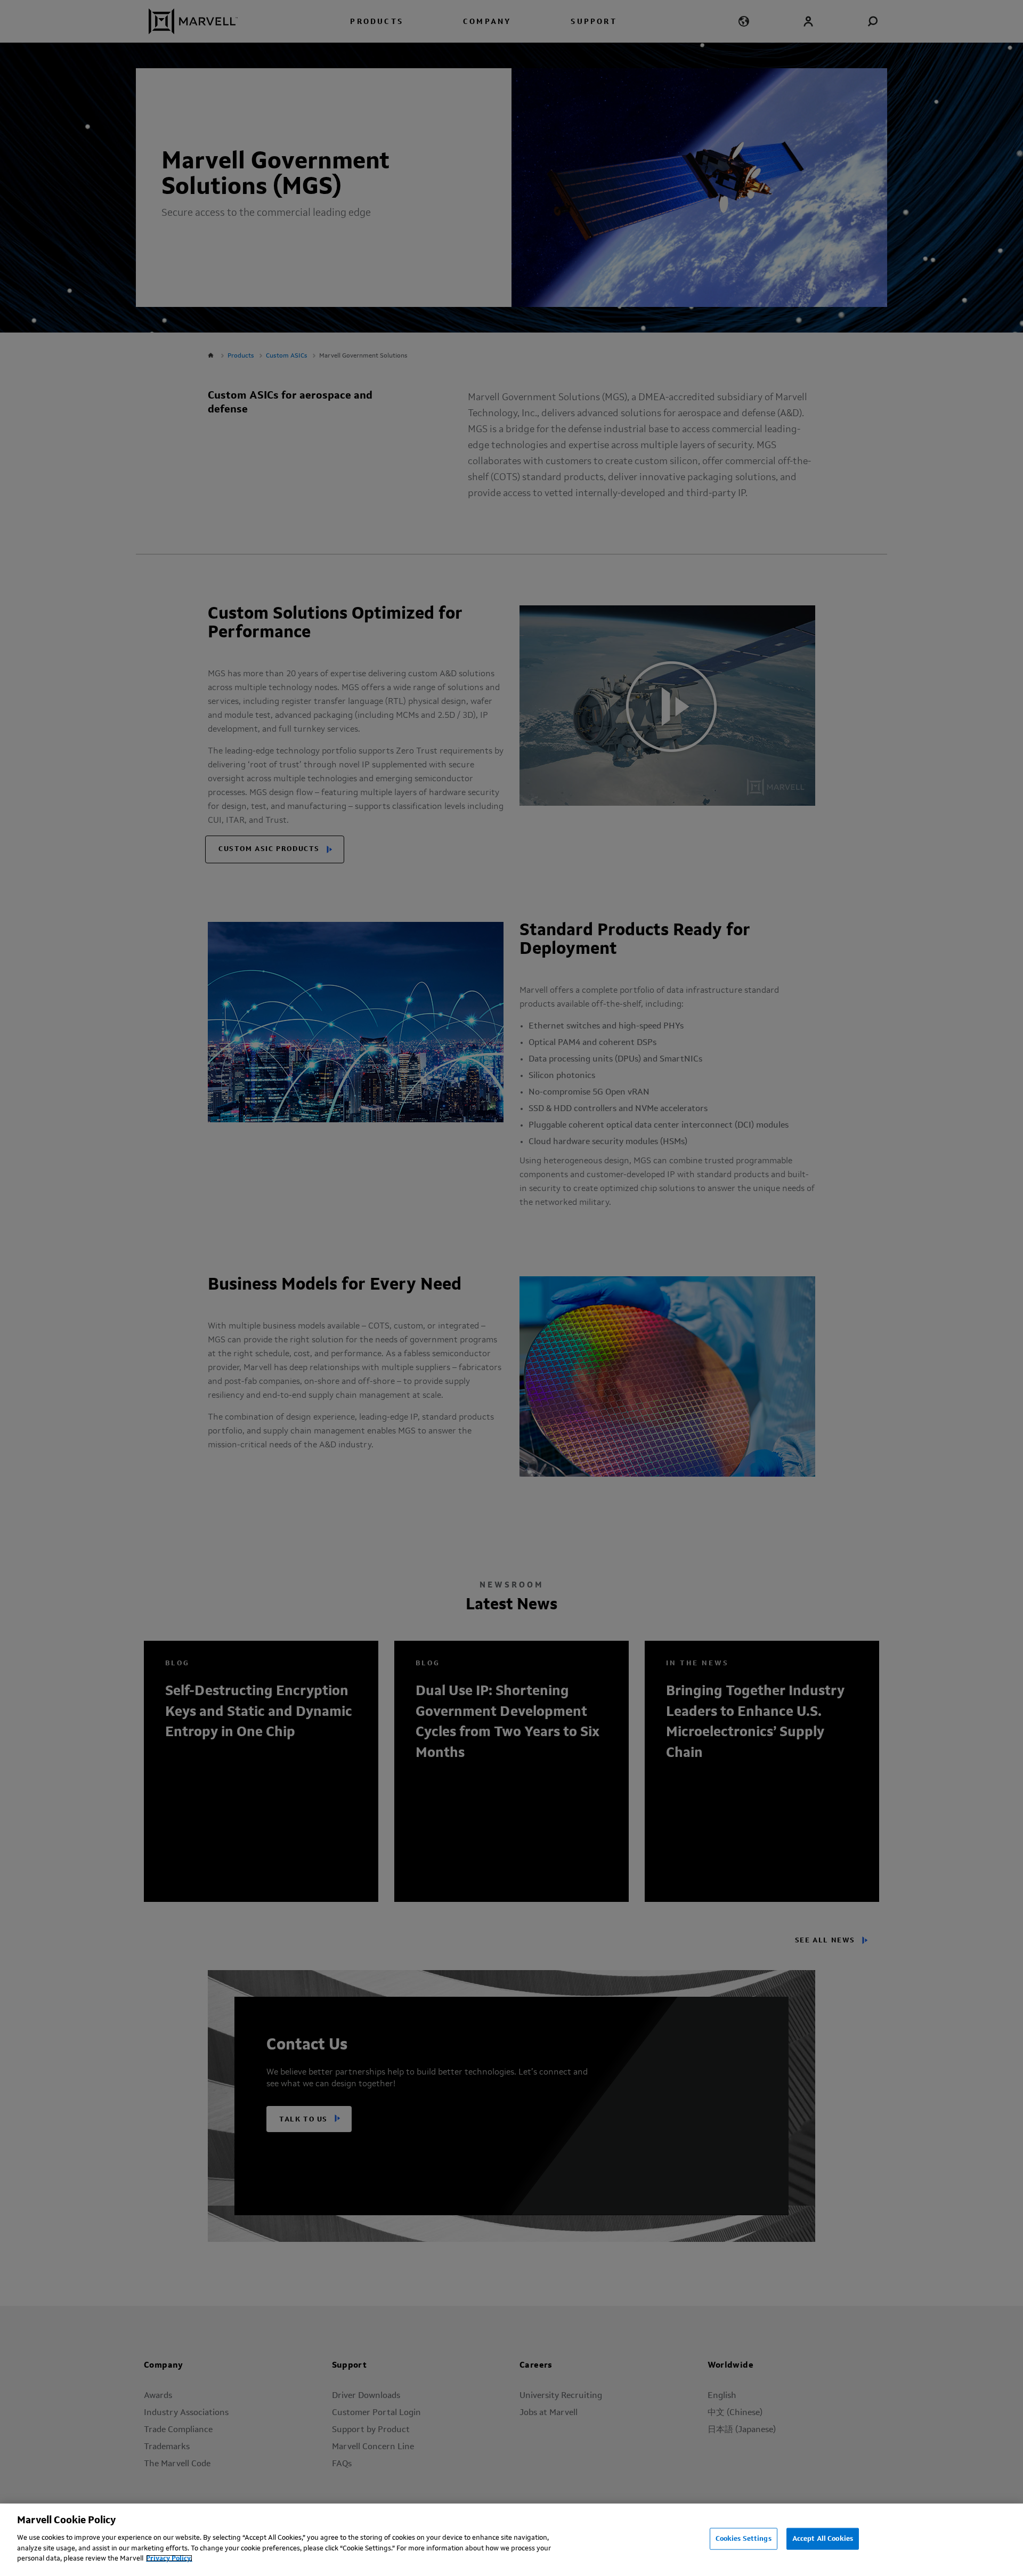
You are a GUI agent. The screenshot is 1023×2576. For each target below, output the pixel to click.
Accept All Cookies (823, 2538)
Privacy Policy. (169, 2558)
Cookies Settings (744, 2538)
